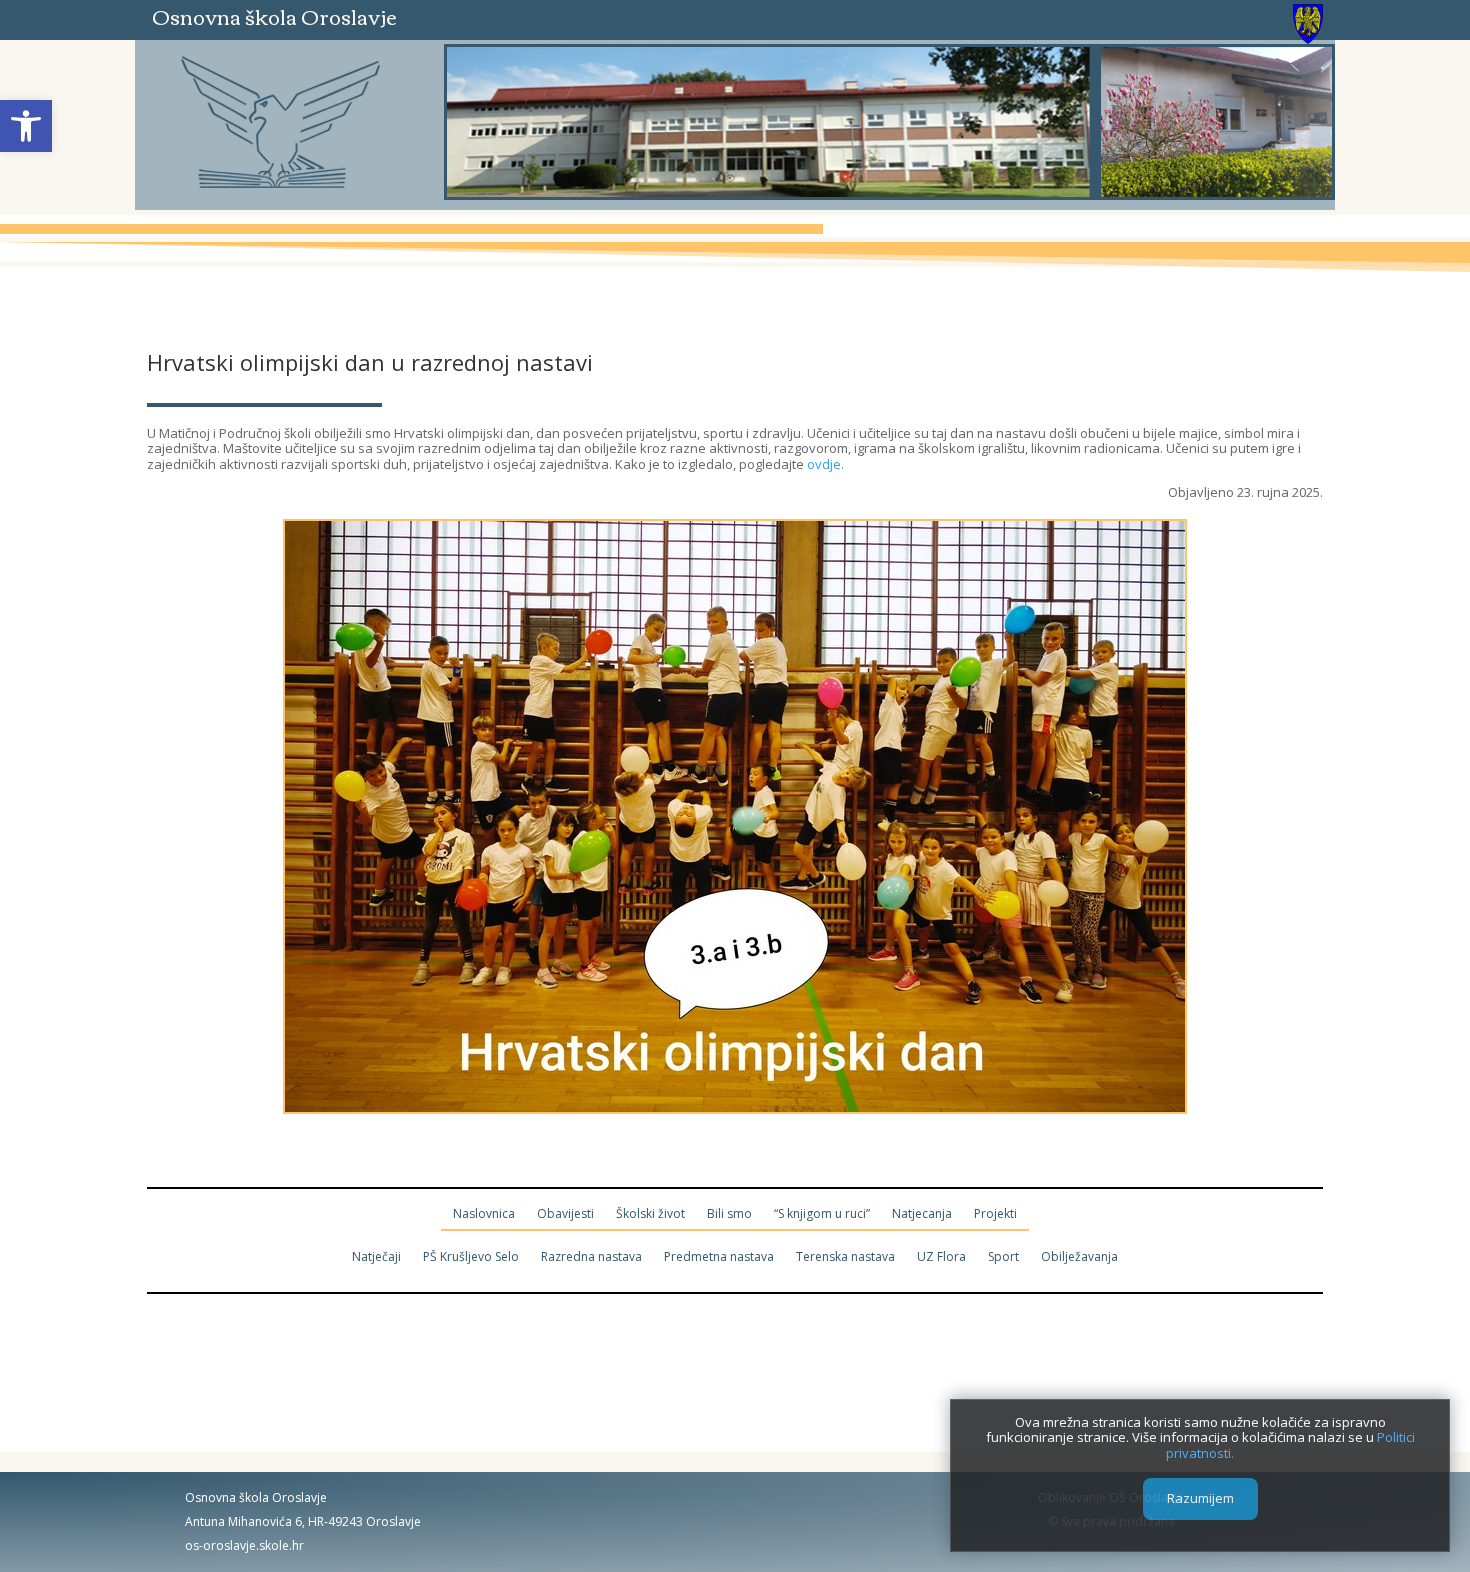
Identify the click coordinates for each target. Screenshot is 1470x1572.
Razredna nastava (591, 1257)
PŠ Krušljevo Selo (471, 1257)
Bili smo (729, 1214)
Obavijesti (565, 1214)
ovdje (824, 464)
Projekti (995, 1214)
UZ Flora (941, 1257)
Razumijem (1200, 1499)
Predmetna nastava (719, 1257)
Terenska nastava (845, 1257)
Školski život (650, 1214)
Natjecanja (922, 1214)
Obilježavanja (1079, 1257)
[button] (26, 126)
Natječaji (376, 1257)
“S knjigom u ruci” (822, 1214)
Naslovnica (484, 1214)
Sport (1003, 1257)
